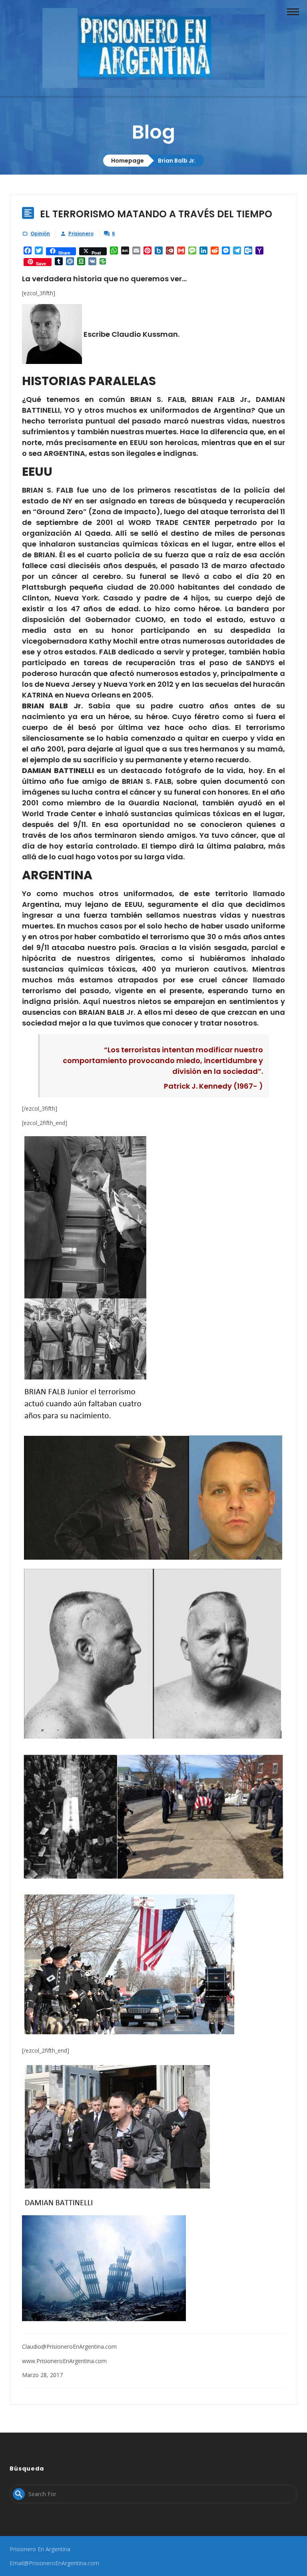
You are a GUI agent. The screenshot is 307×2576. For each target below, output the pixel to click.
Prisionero (81, 234)
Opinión (40, 234)
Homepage (128, 161)
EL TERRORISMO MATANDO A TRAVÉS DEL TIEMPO (156, 214)
